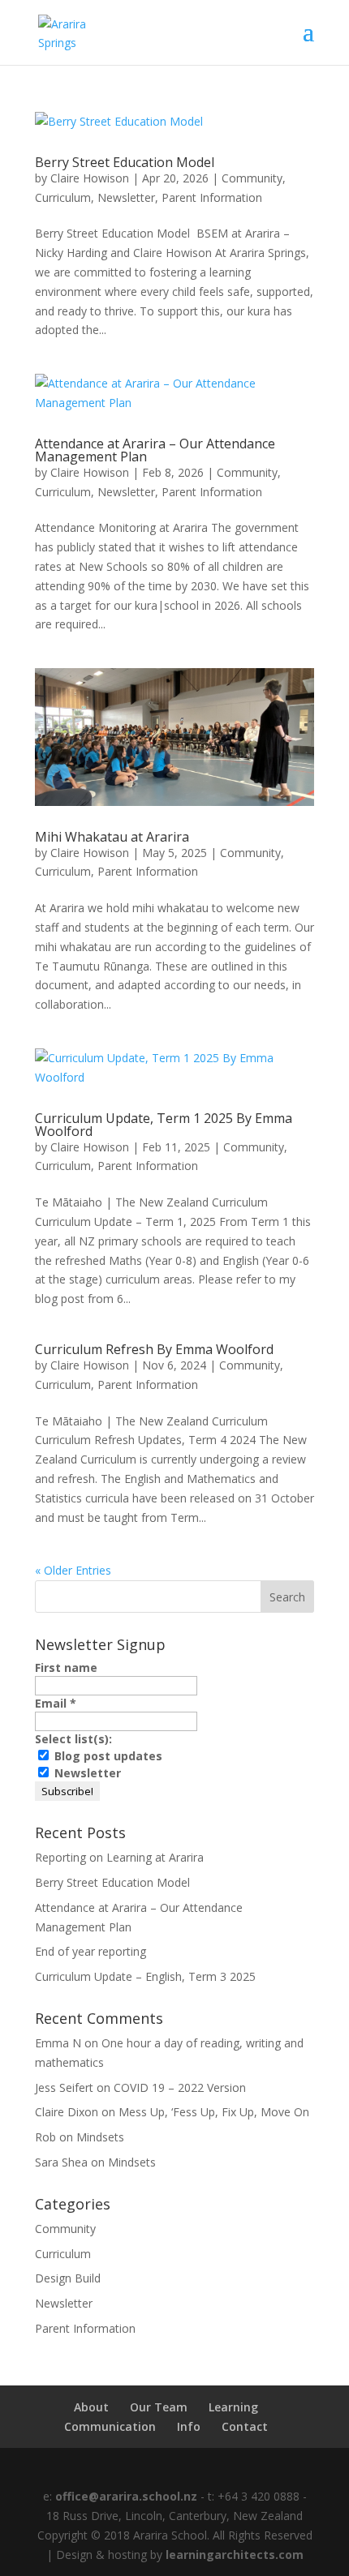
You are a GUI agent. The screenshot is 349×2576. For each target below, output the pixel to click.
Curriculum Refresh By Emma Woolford (154, 1349)
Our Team (159, 2407)
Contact (245, 2426)
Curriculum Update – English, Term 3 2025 (145, 1976)
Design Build (68, 2278)
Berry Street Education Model (125, 162)
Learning (233, 2407)
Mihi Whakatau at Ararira (112, 837)
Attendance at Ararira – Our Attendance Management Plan (155, 450)
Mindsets (100, 2137)
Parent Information (212, 197)
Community (252, 178)
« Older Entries (73, 1570)
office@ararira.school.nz (125, 2496)
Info (189, 2426)
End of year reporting (90, 1951)
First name (66, 1667)
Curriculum (63, 197)
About (91, 2407)
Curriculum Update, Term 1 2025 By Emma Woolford (164, 1125)
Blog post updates (107, 1756)
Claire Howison (90, 178)
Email (56, 1703)
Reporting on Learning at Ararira (119, 1857)
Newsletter (126, 197)
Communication (110, 2426)
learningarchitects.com (235, 2555)
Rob (45, 2137)
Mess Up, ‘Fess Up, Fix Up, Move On (214, 2112)
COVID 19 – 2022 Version (180, 2087)
